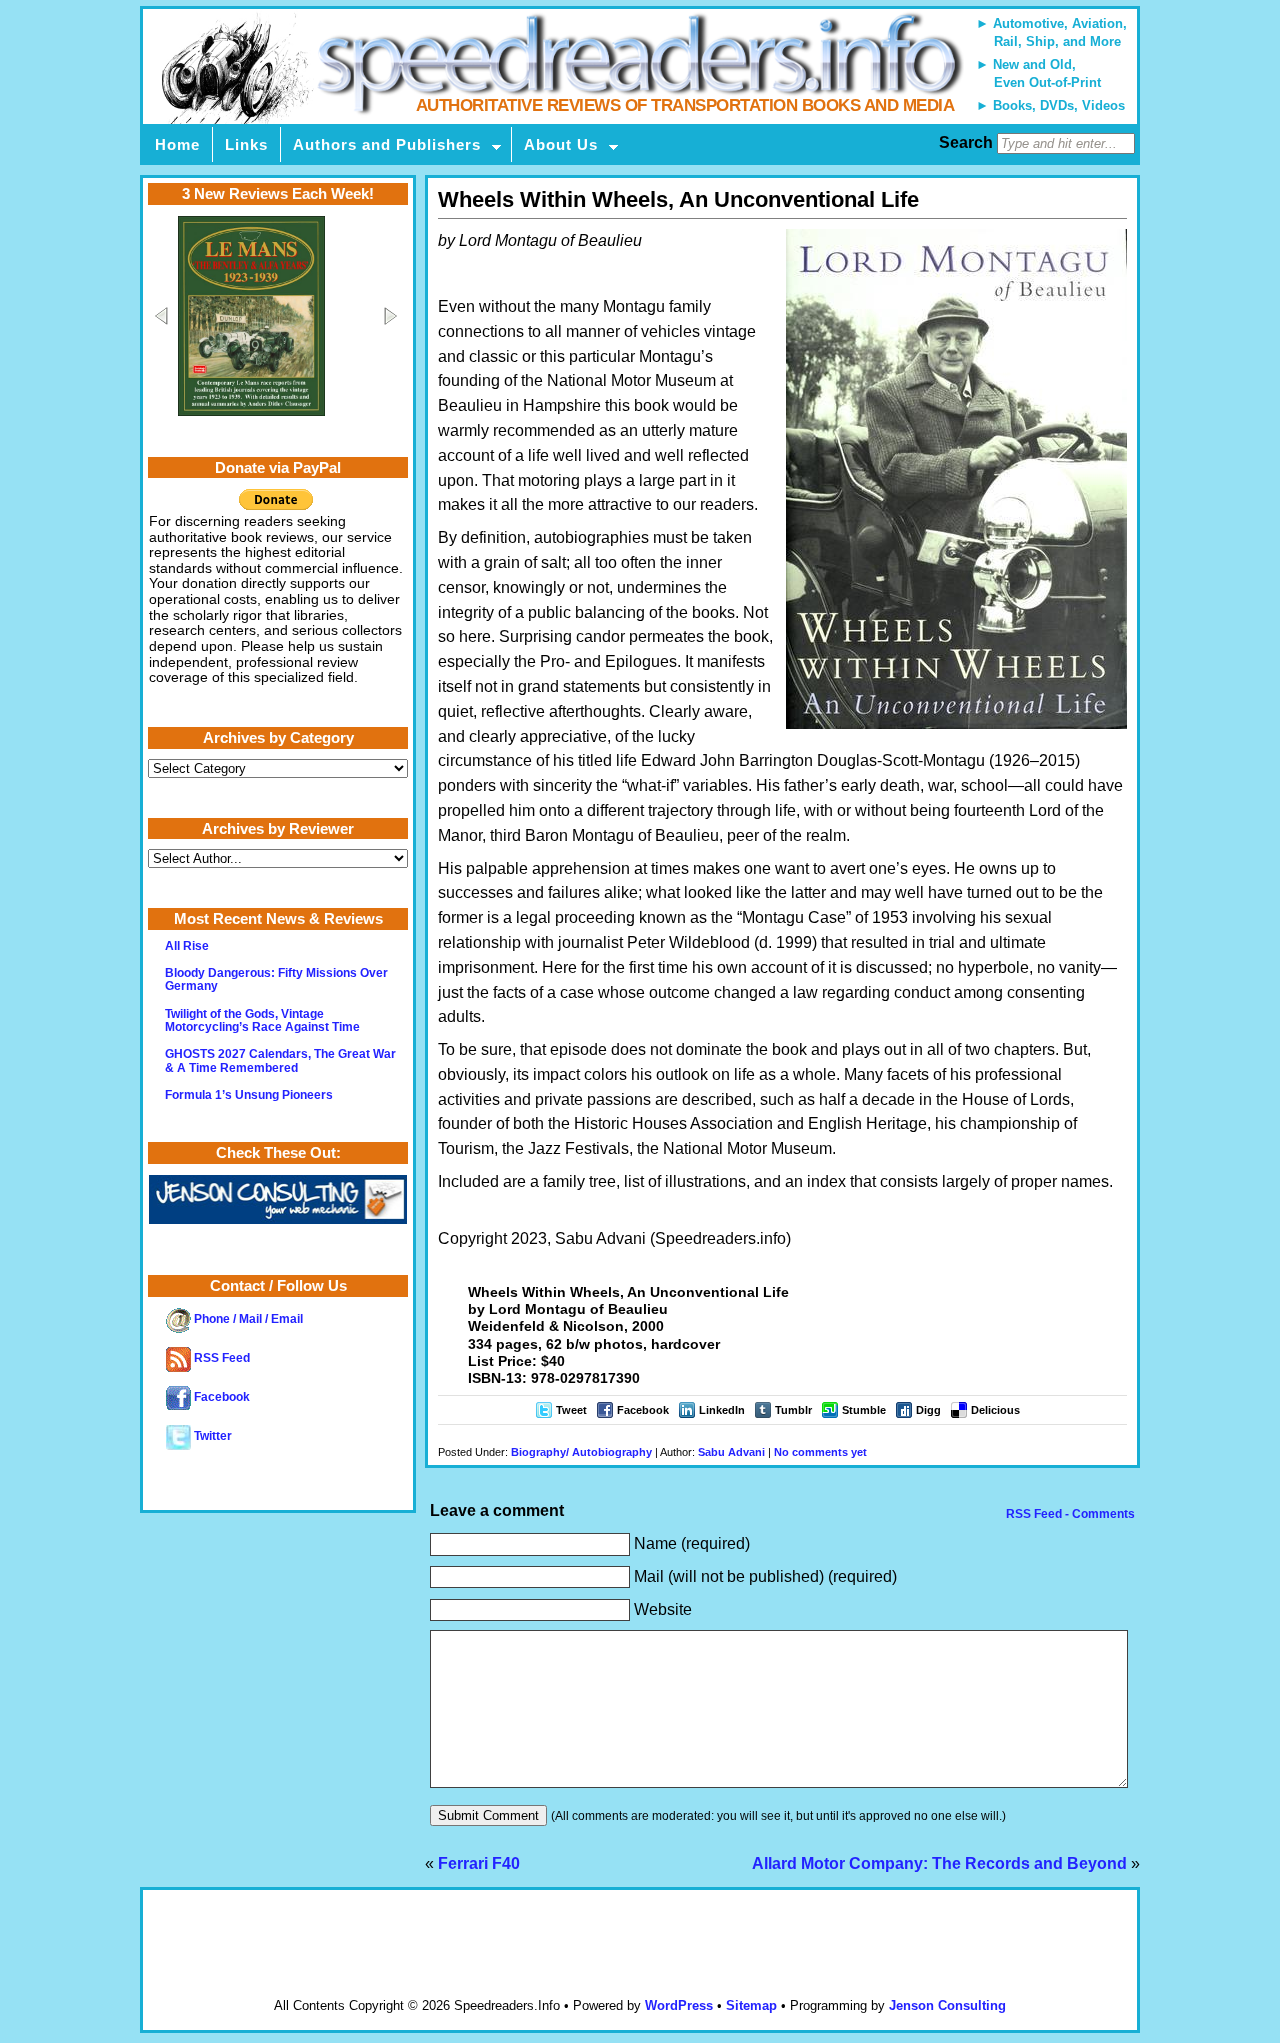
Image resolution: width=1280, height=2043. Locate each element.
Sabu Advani (731, 1452)
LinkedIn (722, 1410)
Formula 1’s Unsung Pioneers (249, 1095)
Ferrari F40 (479, 1863)
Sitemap (751, 2005)
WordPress (679, 2005)
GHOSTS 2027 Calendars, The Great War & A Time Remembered (280, 1060)
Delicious (995, 1410)
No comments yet (820, 1452)
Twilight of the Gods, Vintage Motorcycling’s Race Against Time (262, 1020)
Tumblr (793, 1410)
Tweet (571, 1410)
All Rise (187, 946)
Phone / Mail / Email (247, 1319)
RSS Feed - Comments (1069, 1514)
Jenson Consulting (947, 2005)
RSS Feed (220, 1358)
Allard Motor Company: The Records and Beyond (939, 1863)
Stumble (864, 1410)
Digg (928, 1410)
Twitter (211, 1436)
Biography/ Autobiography (581, 1452)
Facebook (643, 1410)
